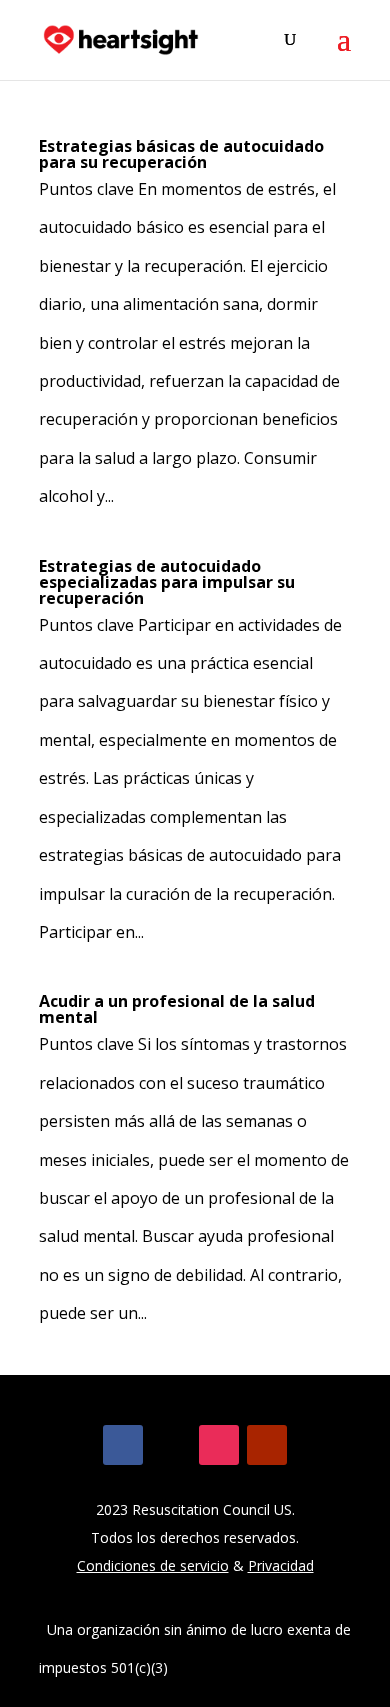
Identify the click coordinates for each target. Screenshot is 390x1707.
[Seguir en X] (171, 1445)
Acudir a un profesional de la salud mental (177, 1009)
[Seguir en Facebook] (123, 1445)
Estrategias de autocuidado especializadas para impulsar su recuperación (167, 582)
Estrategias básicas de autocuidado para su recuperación (181, 154)
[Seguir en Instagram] (219, 1445)
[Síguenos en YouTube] (267, 1445)
